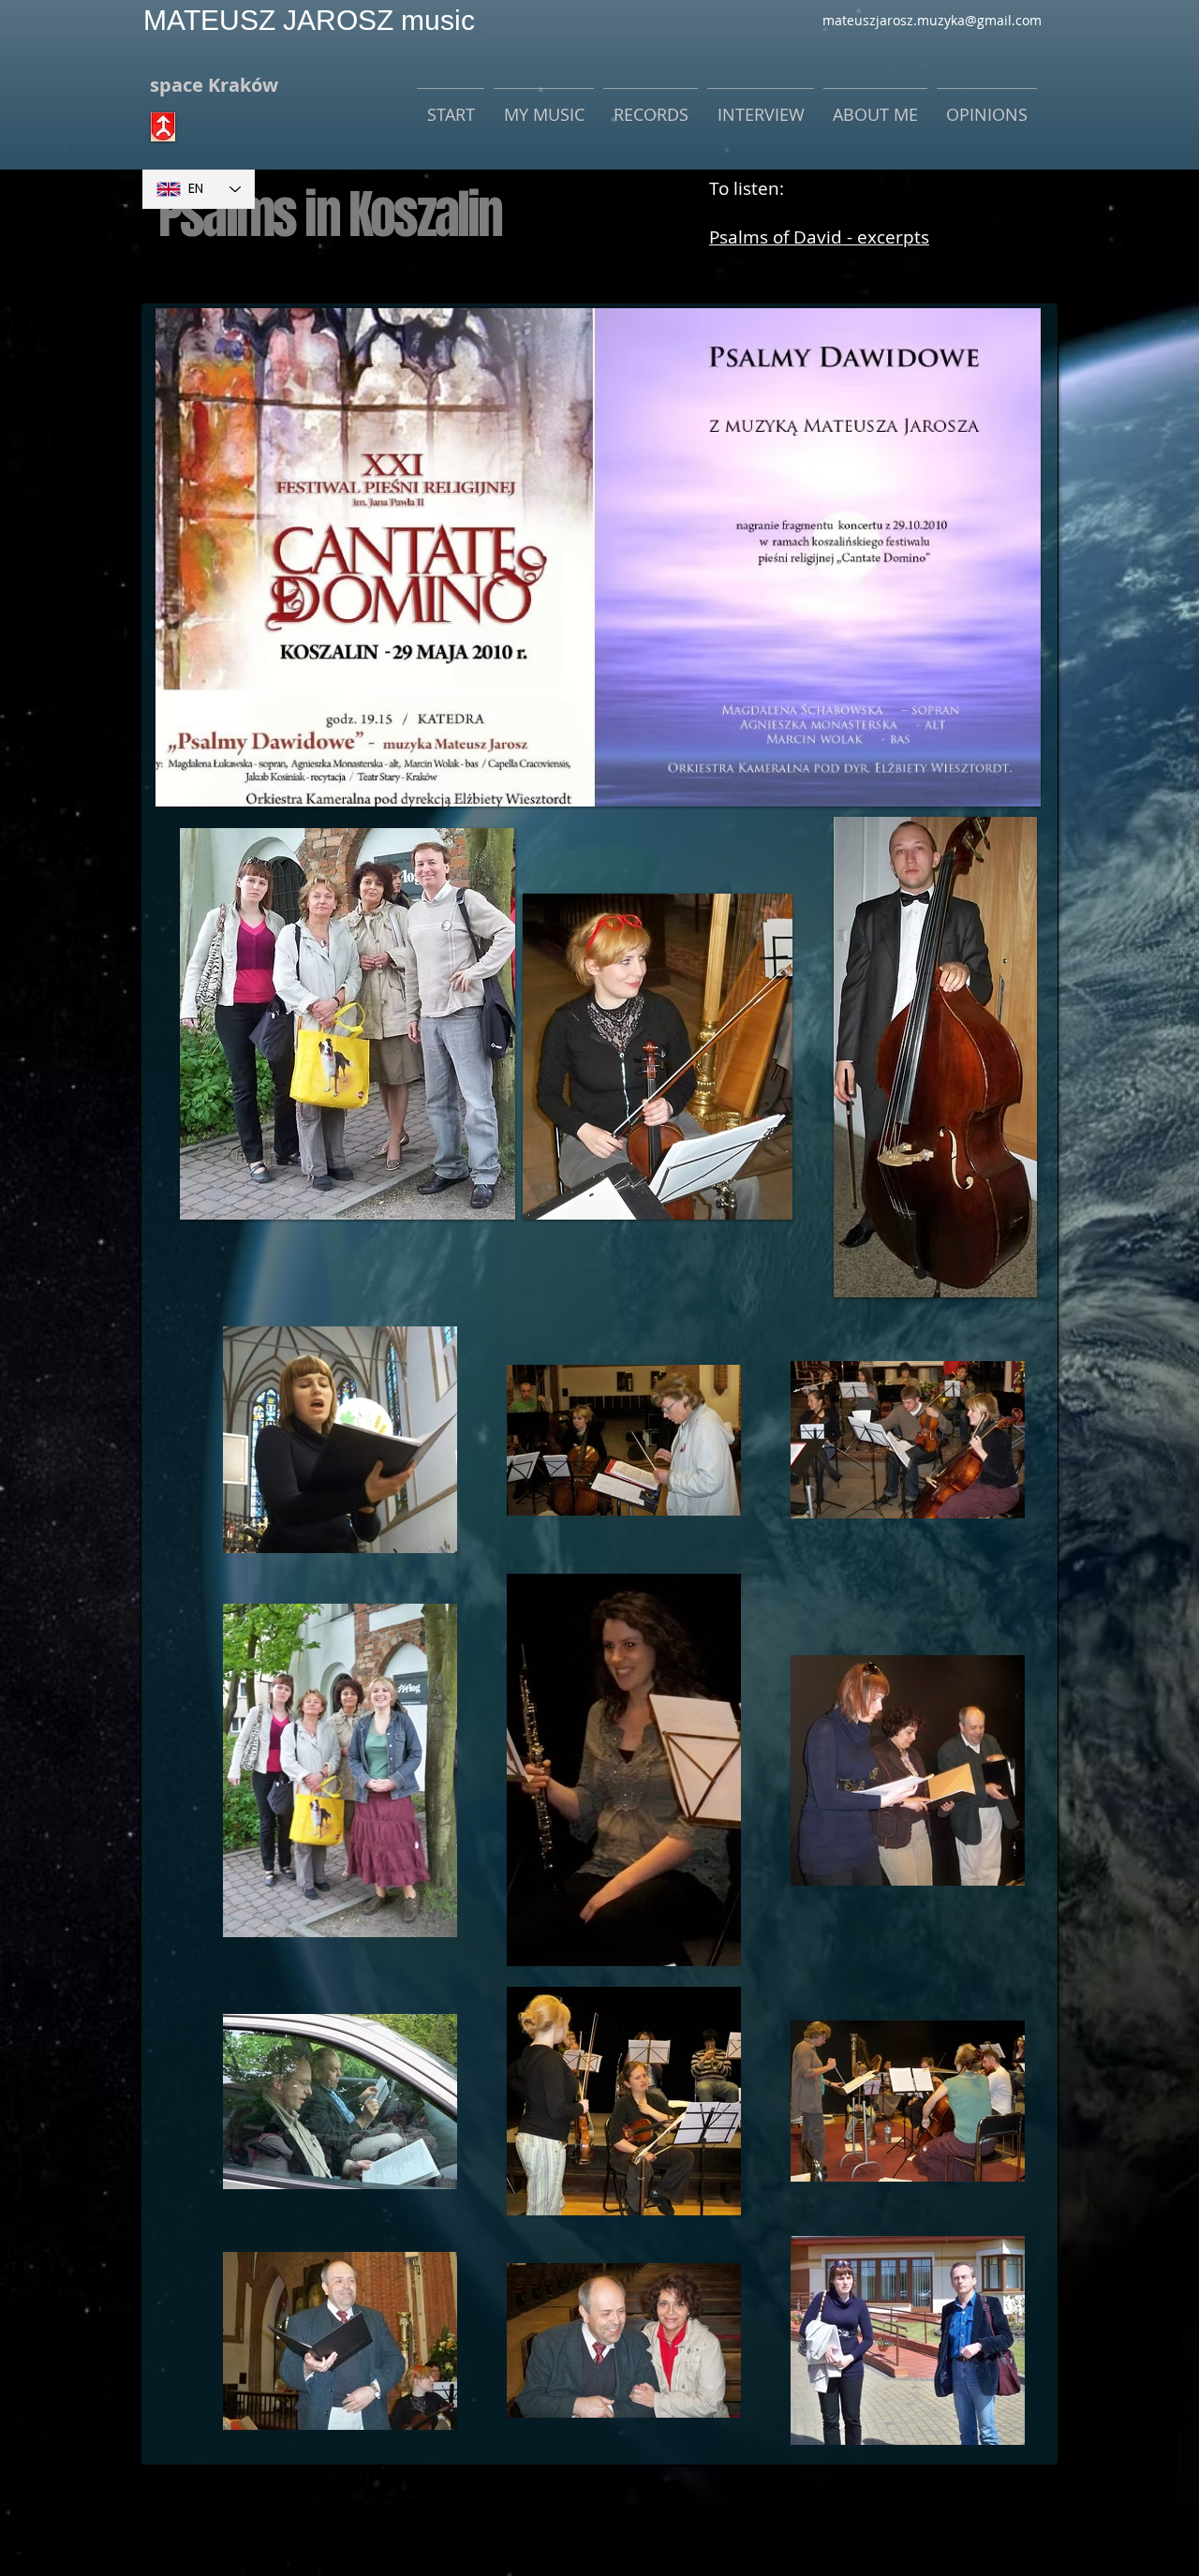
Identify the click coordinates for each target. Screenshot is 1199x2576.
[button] (544, 106)
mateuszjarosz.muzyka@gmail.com (932, 20)
